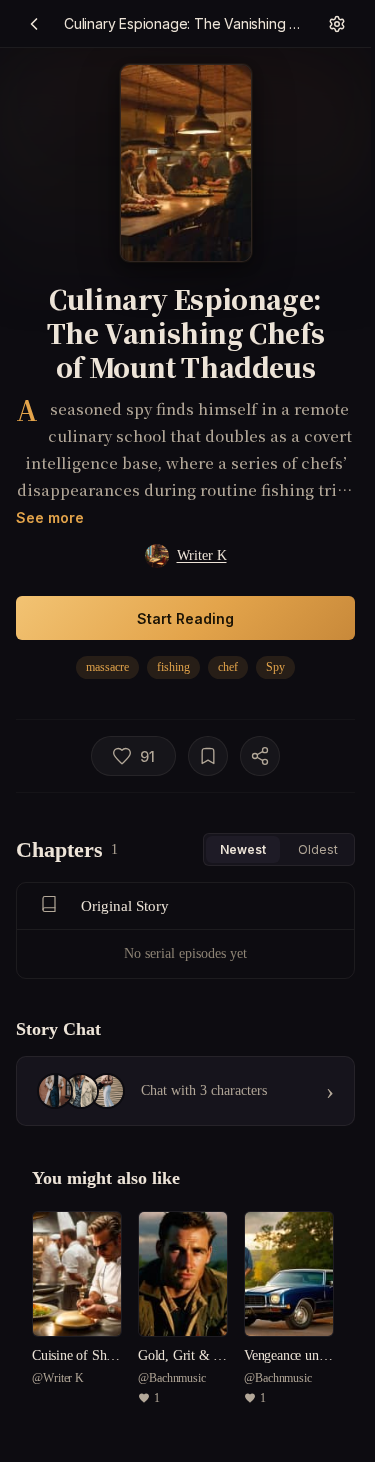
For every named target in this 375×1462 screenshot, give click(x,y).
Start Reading (185, 618)
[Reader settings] (337, 24)
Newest (243, 849)
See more (50, 517)
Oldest (318, 849)
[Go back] (34, 24)
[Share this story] (260, 756)
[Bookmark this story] (208, 756)
